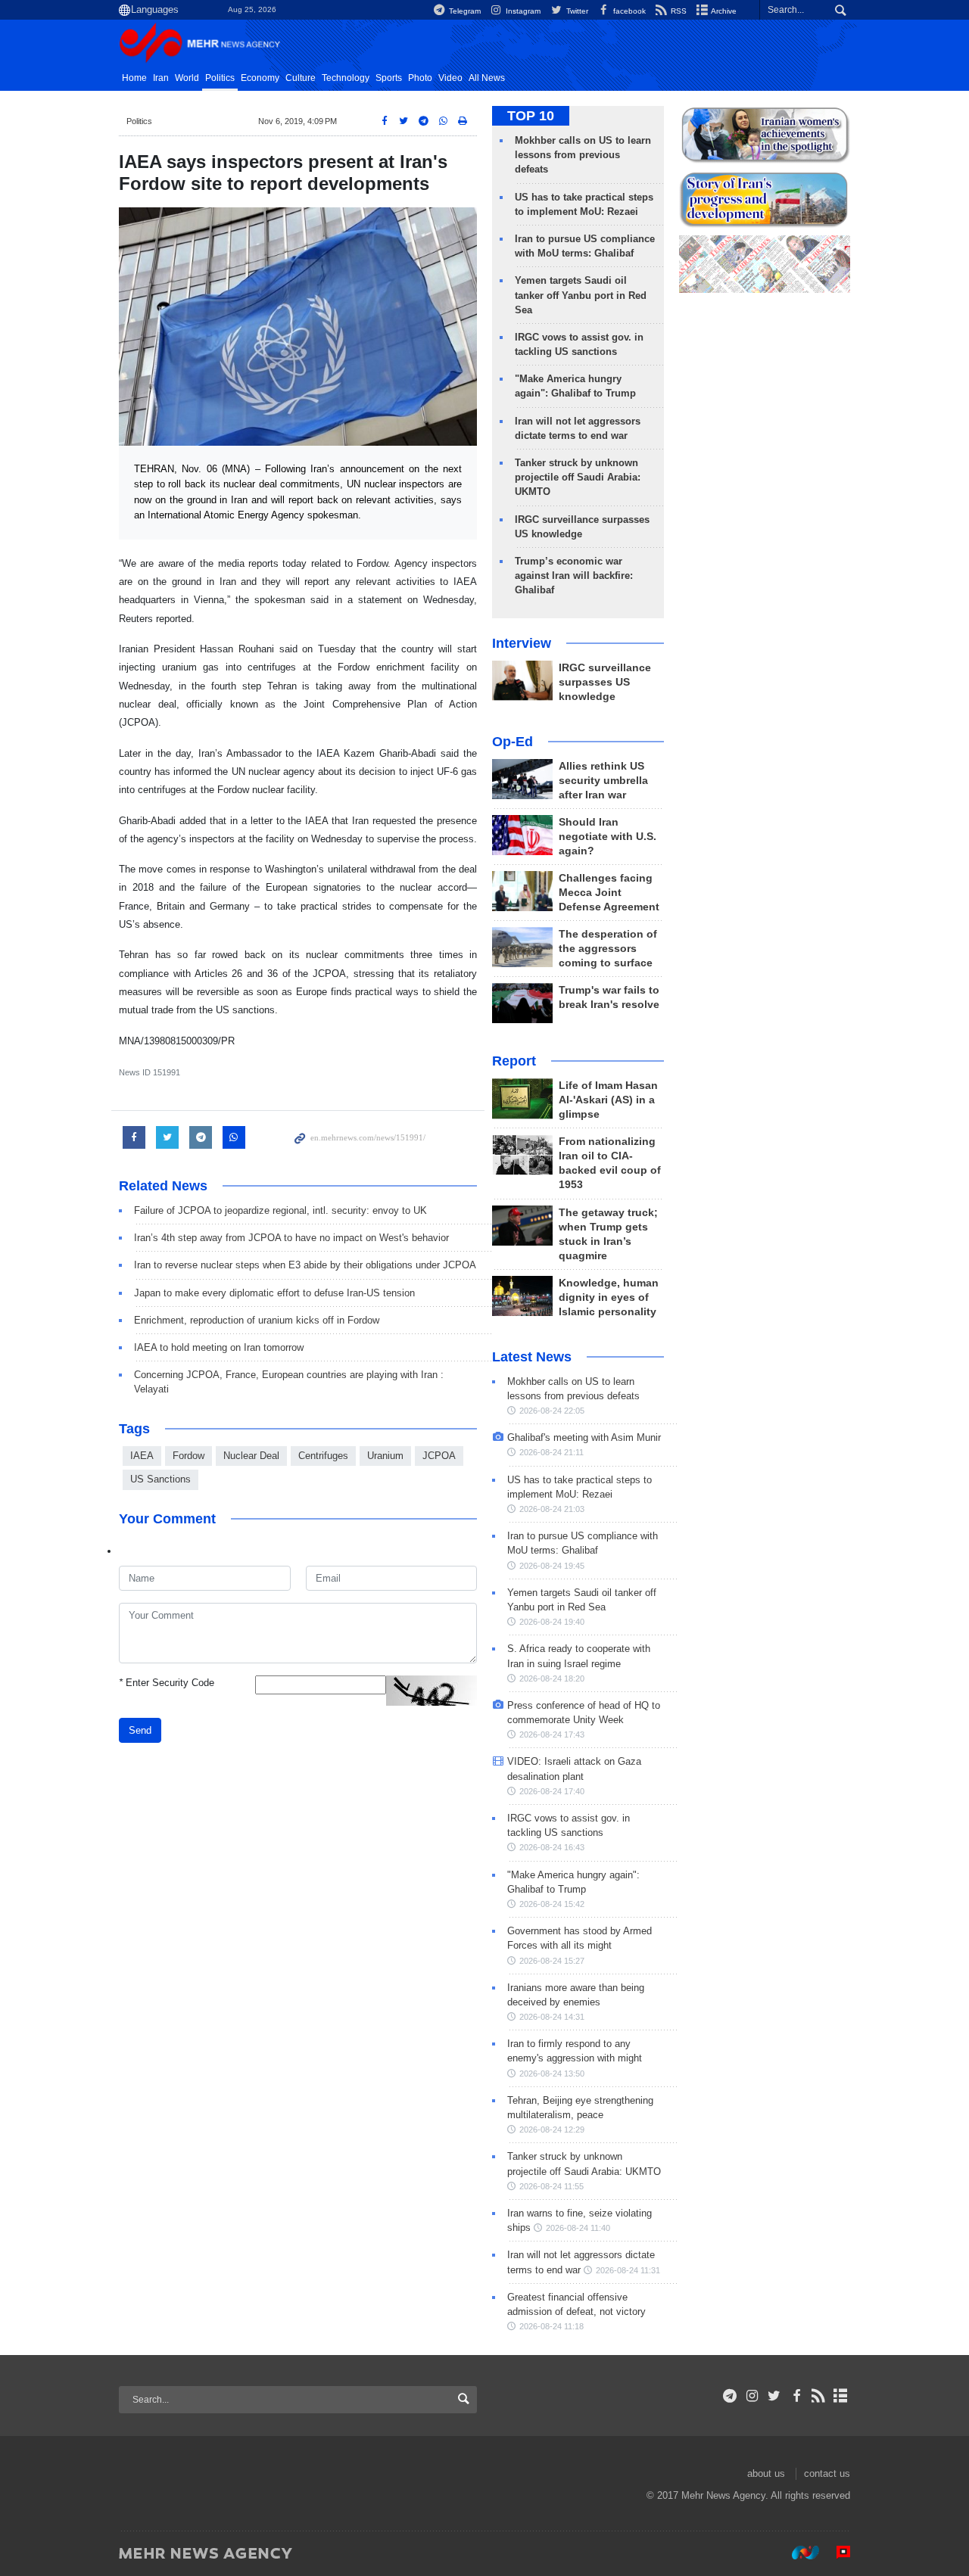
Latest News (532, 1357)
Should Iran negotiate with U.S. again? (608, 837)
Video (450, 78)
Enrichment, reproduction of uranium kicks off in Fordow (257, 1320)
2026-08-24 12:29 (552, 2130)
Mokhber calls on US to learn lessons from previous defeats (583, 155)
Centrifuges (323, 1456)
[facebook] (796, 2396)
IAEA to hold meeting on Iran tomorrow (219, 1347)
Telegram (464, 11)
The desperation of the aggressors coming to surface (608, 949)
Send (140, 1730)
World (187, 78)
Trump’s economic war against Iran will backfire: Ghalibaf (574, 576)
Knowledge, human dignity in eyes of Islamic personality (609, 1297)
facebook (628, 11)
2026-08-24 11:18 (551, 2326)
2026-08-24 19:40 (552, 1622)
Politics (220, 78)
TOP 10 (531, 116)
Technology (346, 78)
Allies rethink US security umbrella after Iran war (603, 781)
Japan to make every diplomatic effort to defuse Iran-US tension (274, 1293)
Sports (389, 78)
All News (487, 78)
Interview (522, 643)
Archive (723, 11)
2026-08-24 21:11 (551, 1452)
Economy (260, 78)
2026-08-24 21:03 (552, 1509)
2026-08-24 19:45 (552, 1566)
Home (134, 78)
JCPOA (439, 1456)
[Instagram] (752, 2396)
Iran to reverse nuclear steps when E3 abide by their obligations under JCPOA (305, 1265)
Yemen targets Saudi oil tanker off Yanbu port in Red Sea (581, 295)
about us (766, 2473)
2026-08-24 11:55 (551, 2186)
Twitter (576, 11)
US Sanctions (160, 1479)
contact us (827, 2473)
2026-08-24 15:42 (552, 1904)
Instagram (522, 11)
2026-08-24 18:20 (552, 1678)
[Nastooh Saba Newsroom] (798, 2553)
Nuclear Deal (251, 1456)
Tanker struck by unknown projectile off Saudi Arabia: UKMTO (578, 477)
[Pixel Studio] (836, 2553)
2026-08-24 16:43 (552, 1847)
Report (514, 1061)
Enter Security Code (167, 1683)
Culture (301, 78)
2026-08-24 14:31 (552, 2017)
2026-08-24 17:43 (552, 1734)
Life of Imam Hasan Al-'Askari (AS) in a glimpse (608, 1100)
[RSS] (819, 2396)
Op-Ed (513, 742)
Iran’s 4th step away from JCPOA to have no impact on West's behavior (291, 1238)
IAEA (142, 1456)
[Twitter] (774, 2396)
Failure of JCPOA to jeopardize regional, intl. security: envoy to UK (280, 1210)
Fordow (189, 1456)
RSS (678, 11)
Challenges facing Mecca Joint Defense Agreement (609, 893)
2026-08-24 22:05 (552, 1411)
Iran (161, 78)
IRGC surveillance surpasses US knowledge (605, 682)
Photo (420, 78)
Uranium (385, 1456)
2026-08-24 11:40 (578, 2228)
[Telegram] (730, 2396)
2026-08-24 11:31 (628, 2270)
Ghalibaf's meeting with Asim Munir (584, 1437)
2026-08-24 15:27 (552, 1961)
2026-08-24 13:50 (552, 2074)
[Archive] (841, 2396)
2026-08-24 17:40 (552, 1791)
